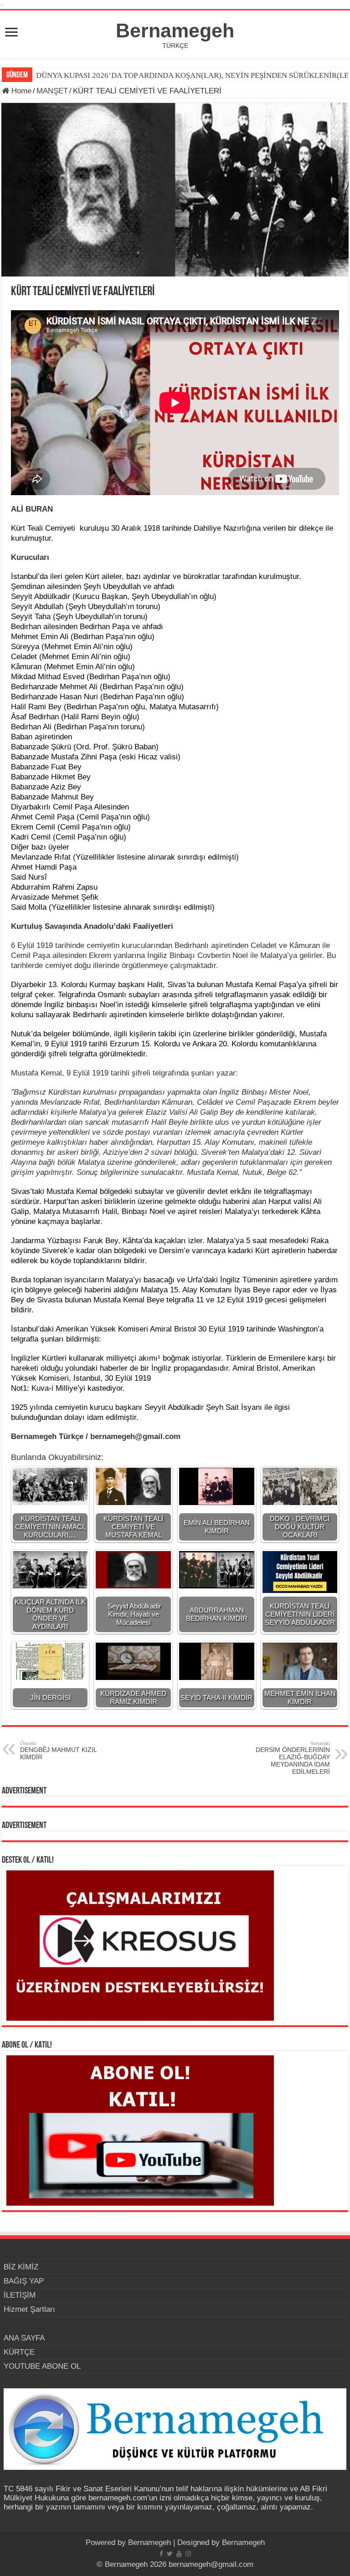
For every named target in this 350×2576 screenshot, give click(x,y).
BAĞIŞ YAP (24, 2281)
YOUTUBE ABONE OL (42, 2366)
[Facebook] (161, 2554)
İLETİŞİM (20, 2295)
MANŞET (52, 91)
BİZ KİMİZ (21, 2267)
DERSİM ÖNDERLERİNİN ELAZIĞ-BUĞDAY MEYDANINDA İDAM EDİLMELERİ (293, 1758)
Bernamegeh (175, 31)
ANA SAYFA (24, 2338)
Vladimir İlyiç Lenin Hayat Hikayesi (95, 75)
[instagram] (188, 2554)
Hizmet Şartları (29, 2309)
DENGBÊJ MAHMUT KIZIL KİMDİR (58, 1751)
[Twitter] (170, 2554)
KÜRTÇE (19, 2352)
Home (20, 91)
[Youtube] (179, 2554)
